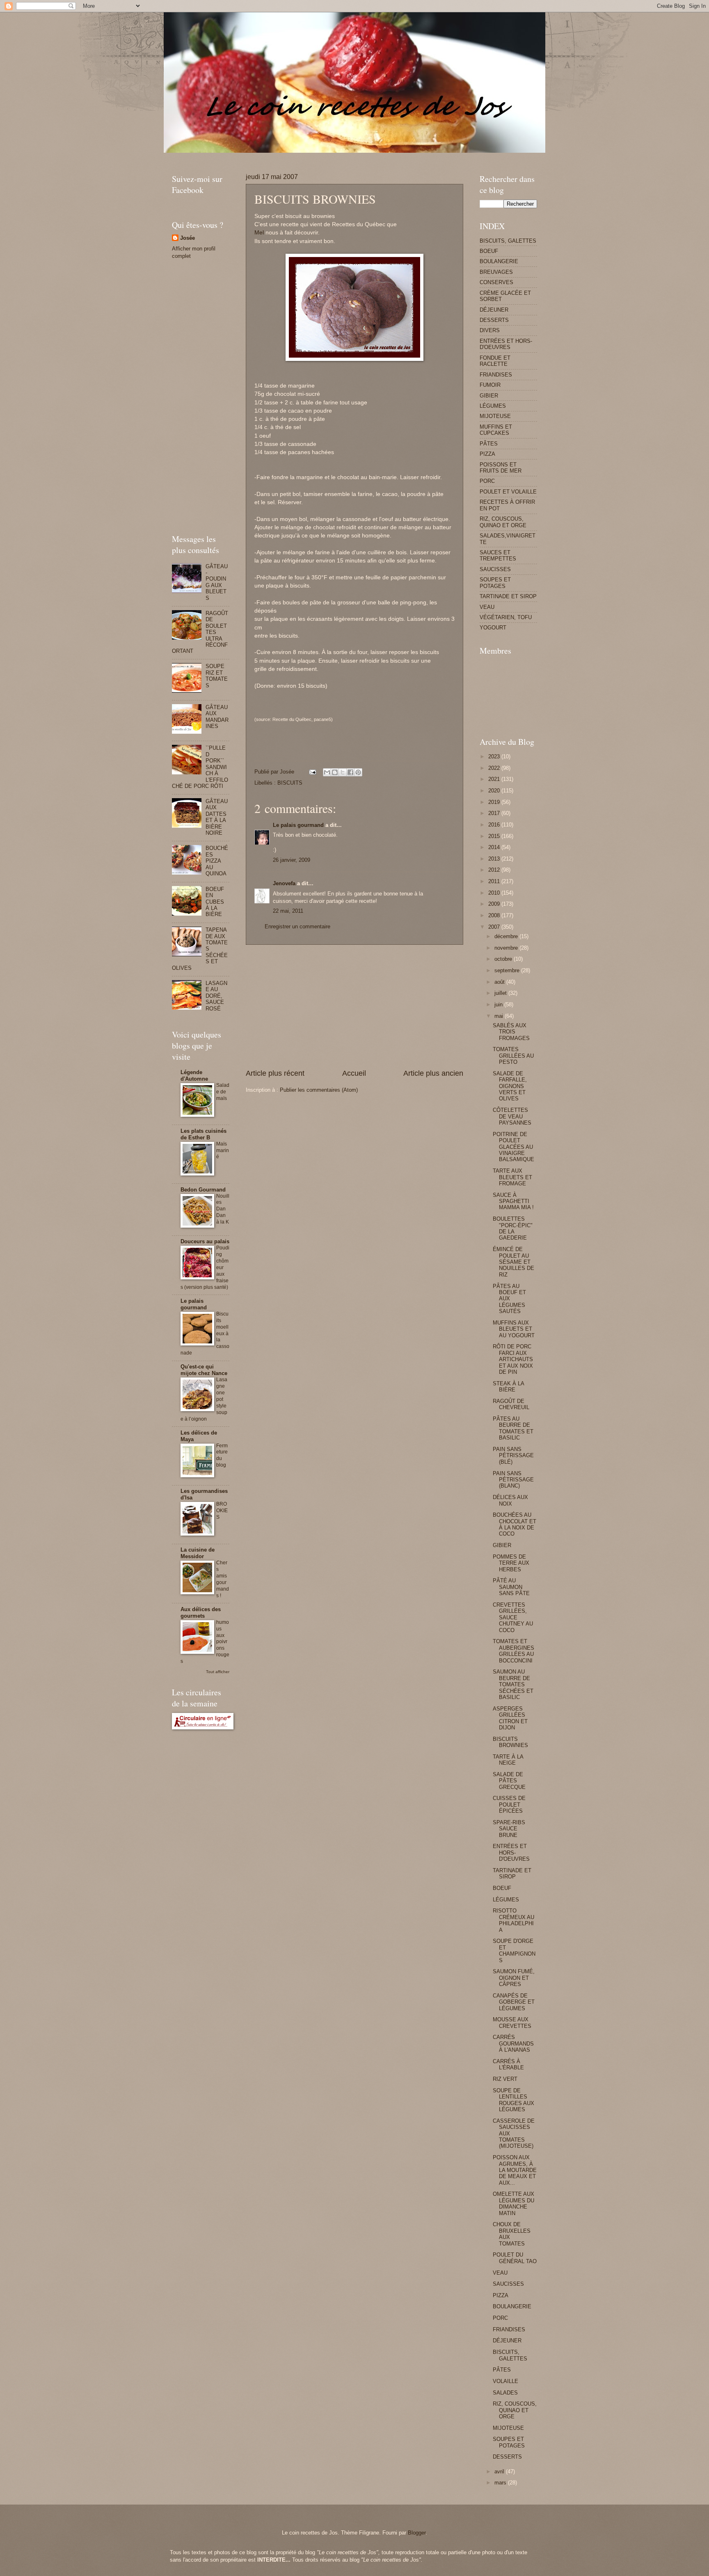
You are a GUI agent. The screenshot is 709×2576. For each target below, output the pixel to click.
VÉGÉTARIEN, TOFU (506, 617)
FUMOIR (490, 385)
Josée (188, 238)
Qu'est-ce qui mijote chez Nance (204, 1370)
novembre (507, 948)
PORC (487, 481)
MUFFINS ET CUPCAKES (496, 430)
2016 (495, 825)
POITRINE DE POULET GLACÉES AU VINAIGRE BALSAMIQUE (513, 1147)
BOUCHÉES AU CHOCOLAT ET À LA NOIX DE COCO (515, 1524)
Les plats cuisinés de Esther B (204, 1134)
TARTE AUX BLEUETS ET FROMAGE (512, 1177)
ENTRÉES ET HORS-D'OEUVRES (506, 344)
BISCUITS (290, 783)
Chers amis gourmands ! (223, 1579)
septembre (508, 970)
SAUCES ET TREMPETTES (498, 556)
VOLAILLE (505, 2381)
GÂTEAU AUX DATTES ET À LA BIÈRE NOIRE (217, 817)
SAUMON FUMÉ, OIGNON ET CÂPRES (514, 1978)
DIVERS (490, 330)
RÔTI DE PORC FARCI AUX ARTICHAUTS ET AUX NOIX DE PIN (513, 1359)
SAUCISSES (495, 569)
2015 (495, 836)
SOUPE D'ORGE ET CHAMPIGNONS (514, 1950)
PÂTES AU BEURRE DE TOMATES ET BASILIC (513, 1428)
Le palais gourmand (298, 825)
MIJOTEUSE (495, 416)
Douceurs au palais (205, 1241)
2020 (495, 791)
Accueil (354, 1073)
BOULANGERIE (499, 261)
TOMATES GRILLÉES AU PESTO (513, 1056)
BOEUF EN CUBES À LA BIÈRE (215, 902)
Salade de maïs (223, 1092)
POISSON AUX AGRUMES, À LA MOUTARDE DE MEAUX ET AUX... (515, 2170)
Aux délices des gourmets (201, 1613)
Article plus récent (275, 1073)
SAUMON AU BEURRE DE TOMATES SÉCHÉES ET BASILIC (513, 1684)
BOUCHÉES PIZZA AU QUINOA (217, 861)
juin (499, 1004)
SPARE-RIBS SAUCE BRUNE (509, 1829)
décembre (507, 936)
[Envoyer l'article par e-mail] (312, 772)
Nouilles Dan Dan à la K (223, 1209)
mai (500, 1016)
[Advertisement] (321, 156)
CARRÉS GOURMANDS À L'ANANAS (513, 2043)
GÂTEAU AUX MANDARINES (217, 717)
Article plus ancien (433, 1073)
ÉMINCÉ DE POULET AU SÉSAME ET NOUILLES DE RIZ (513, 1262)
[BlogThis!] (335, 772)
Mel (259, 233)
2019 (495, 802)
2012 (495, 870)
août (500, 982)
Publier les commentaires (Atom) (319, 1090)
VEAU (487, 607)
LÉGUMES (493, 406)
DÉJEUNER (494, 310)
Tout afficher (218, 1672)
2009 (495, 904)
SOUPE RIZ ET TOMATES (217, 676)
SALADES (505, 2393)
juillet (501, 993)
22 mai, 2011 (288, 911)
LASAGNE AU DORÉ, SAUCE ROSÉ (216, 996)
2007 (495, 927)
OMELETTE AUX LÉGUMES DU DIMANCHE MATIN (513, 2203)
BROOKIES (222, 1511)
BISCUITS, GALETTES (508, 241)
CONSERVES (496, 282)
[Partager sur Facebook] (350, 772)
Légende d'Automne (194, 1076)
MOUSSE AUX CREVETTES (512, 2023)
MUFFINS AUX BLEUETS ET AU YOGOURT (514, 1329)
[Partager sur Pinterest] (358, 772)
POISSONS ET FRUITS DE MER (501, 468)
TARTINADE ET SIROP (508, 596)
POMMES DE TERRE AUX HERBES (511, 1563)
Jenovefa (284, 883)
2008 (495, 915)
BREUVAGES (496, 272)
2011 (495, 881)
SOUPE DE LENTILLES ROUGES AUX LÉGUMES (513, 2100)
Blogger (417, 2533)
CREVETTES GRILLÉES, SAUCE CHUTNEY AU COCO (513, 1617)
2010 (495, 893)
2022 (495, 768)
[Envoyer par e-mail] (327, 772)
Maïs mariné (223, 1150)
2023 (495, 756)
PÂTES (489, 444)
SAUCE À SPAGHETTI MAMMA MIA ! (513, 1201)
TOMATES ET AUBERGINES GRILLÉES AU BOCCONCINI (513, 1651)
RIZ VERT (505, 2079)
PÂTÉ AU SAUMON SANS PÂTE (511, 1587)
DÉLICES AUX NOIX (510, 1500)
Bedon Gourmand (203, 1190)
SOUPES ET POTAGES (495, 583)
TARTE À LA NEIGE (508, 1760)
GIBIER (489, 396)
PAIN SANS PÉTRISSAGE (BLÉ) (513, 1456)
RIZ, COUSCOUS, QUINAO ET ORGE (503, 522)
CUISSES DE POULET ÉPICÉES (509, 1805)
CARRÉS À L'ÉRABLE (508, 2064)
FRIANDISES (496, 375)
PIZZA (487, 454)
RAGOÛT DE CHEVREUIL (511, 1404)
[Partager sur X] (343, 772)
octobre (504, 959)
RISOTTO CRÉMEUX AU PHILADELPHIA (513, 1920)
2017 (495, 813)
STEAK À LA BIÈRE (508, 1387)
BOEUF (489, 251)
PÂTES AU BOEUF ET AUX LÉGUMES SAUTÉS (509, 1299)
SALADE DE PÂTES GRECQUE (509, 1781)
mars (501, 2483)
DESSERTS (494, 320)
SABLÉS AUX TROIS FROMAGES (511, 1032)
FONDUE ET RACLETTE (495, 361)
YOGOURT (493, 628)
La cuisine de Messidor (198, 1553)
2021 (495, 779)
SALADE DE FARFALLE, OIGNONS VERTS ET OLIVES (510, 1086)
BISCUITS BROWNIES (510, 1742)
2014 (495, 847)
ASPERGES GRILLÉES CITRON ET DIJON (510, 1718)
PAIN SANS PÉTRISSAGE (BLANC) (513, 1480)
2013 (495, 859)
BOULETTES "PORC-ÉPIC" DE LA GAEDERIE (513, 1228)
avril (500, 2472)
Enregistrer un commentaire (297, 926)
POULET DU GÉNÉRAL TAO (515, 2258)
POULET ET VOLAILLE (508, 492)
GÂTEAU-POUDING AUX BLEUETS (217, 582)
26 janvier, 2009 (292, 860)
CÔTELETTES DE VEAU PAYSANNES (512, 1116)
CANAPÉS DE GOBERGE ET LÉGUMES (514, 2002)
